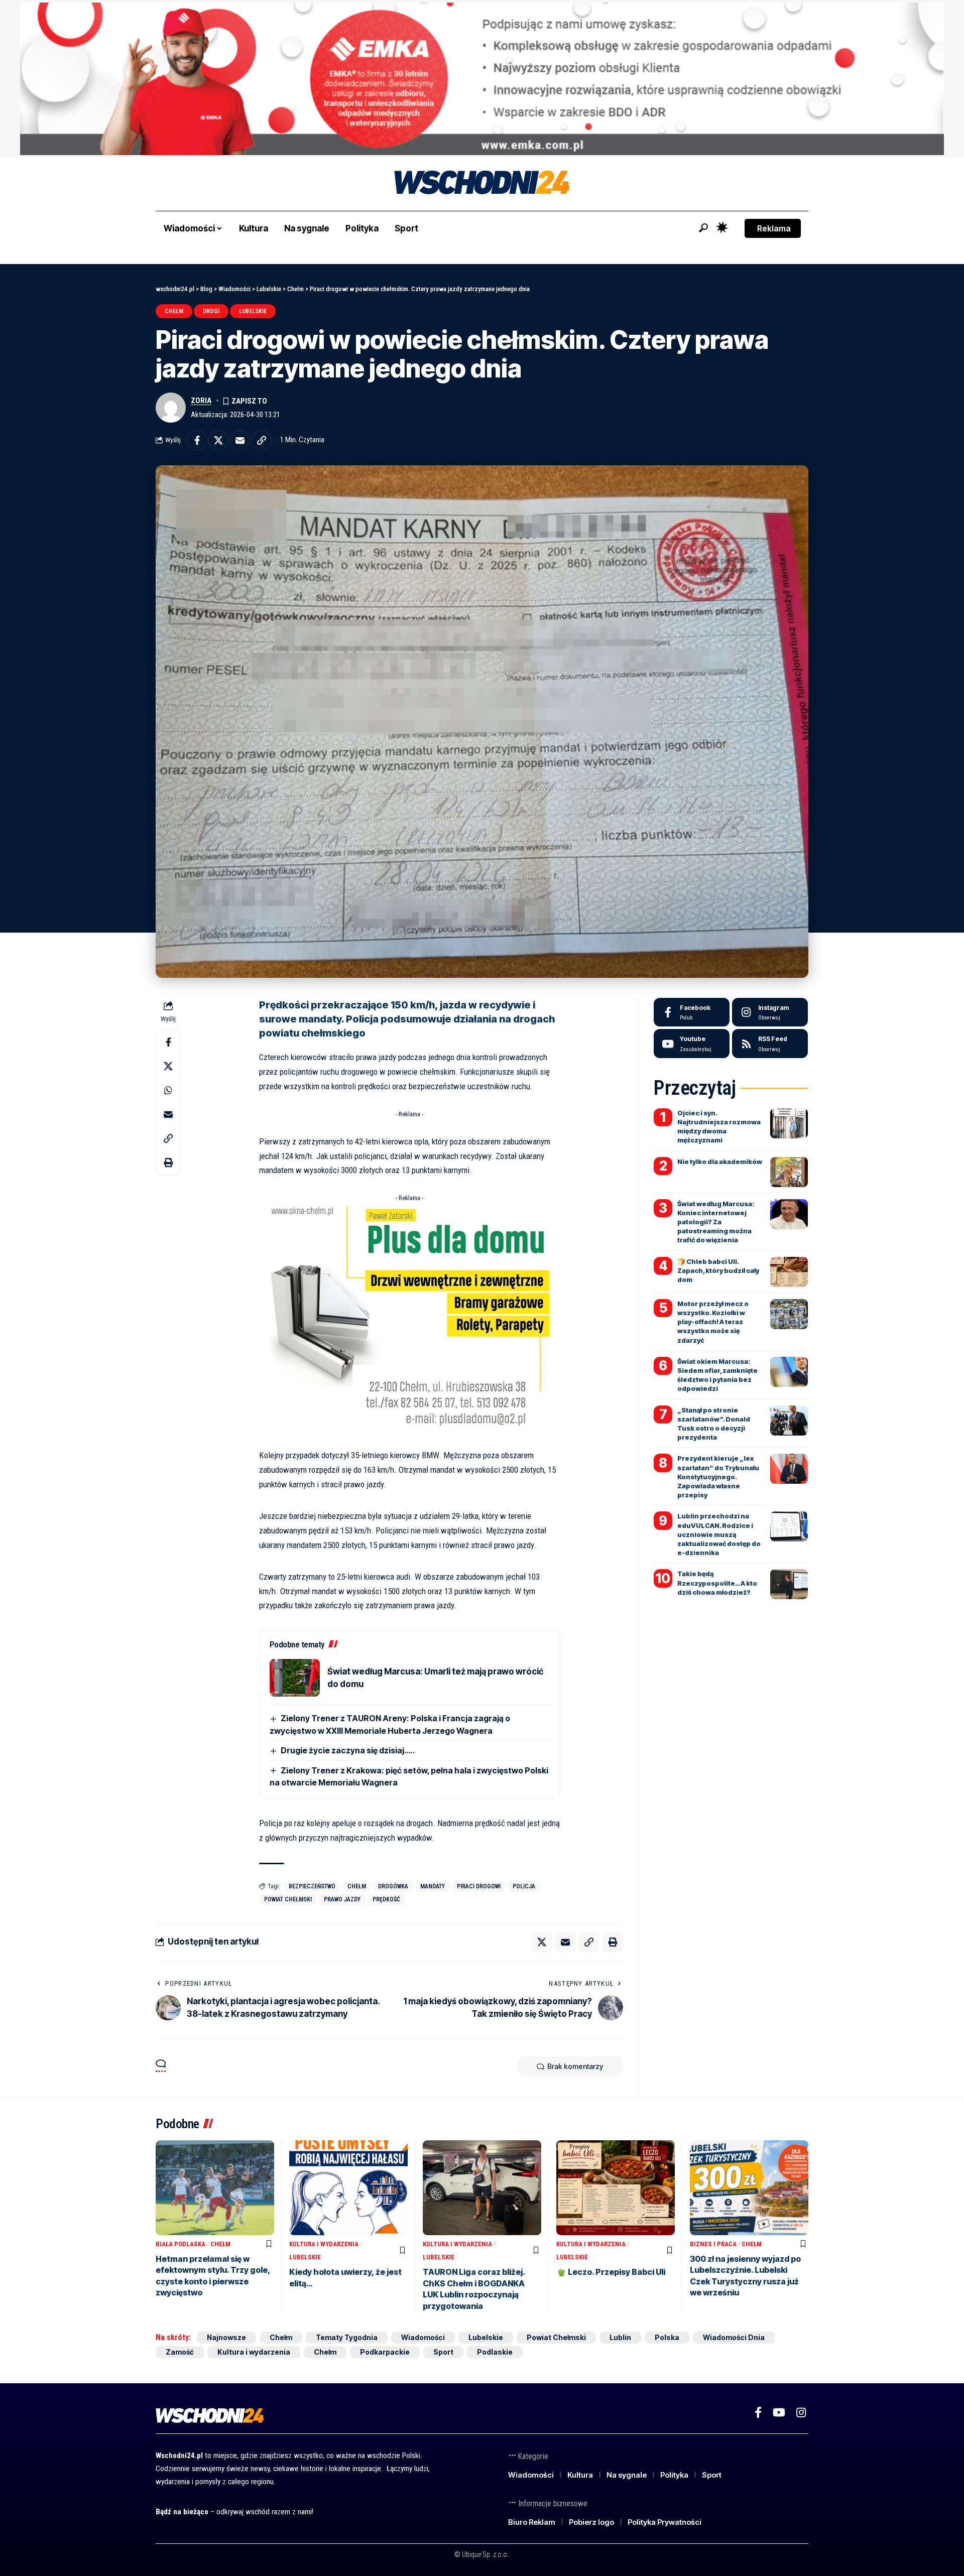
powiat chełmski (288, 1899)
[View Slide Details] (482, 79)
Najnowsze (226, 2337)
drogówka (393, 1886)
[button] (703, 228)
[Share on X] (218, 440)
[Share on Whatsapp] (168, 1090)
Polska (667, 2337)
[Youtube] (692, 1044)
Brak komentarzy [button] (575, 2066)
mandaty (433, 1886)
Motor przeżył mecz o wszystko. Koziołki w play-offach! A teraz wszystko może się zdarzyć (713, 1322)
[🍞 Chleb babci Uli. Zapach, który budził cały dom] (789, 1272)
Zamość (180, 2352)
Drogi (211, 311)
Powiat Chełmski (556, 2337)
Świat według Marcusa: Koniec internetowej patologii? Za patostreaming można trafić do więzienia (716, 1222)
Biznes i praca (713, 2244)
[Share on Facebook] (197, 440)
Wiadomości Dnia (734, 2337)
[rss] (770, 1044)
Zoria (201, 401)
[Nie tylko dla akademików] (789, 1172)
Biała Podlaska (180, 2244)
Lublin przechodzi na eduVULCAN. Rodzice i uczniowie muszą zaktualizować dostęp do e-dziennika (719, 1534)
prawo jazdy (342, 1899)
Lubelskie (253, 311)
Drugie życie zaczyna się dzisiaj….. (348, 1750)
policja (524, 1886)
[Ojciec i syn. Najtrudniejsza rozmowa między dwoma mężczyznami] (789, 1123)
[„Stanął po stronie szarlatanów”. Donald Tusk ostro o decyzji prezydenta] (789, 1421)
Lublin (620, 2337)
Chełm (174, 311)
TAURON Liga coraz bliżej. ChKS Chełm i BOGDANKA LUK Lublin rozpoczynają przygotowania (474, 2289)
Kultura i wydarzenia (324, 2244)
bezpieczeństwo (312, 1886)
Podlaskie (495, 2352)
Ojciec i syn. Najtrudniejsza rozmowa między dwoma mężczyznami (719, 1127)
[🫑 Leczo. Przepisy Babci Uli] (616, 2188)
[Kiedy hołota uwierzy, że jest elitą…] (348, 2188)
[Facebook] (692, 1012)
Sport (443, 2352)
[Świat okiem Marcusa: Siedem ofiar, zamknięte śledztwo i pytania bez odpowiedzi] (789, 1372)
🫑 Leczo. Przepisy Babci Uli (611, 2272)
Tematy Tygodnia (347, 2337)
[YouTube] (779, 2413)
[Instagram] (770, 1012)
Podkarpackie (385, 2352)
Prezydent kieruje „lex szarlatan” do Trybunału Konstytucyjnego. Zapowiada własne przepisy (718, 1476)
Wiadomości (423, 2337)
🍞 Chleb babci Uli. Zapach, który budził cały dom (718, 1270)
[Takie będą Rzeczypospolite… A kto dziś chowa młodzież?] (789, 1584)
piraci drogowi (479, 1886)
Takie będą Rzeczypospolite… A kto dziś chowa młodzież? (717, 1583)
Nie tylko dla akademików (720, 1162)
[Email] (240, 440)
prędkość (386, 1899)
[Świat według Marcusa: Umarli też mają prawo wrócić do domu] (295, 1678)
